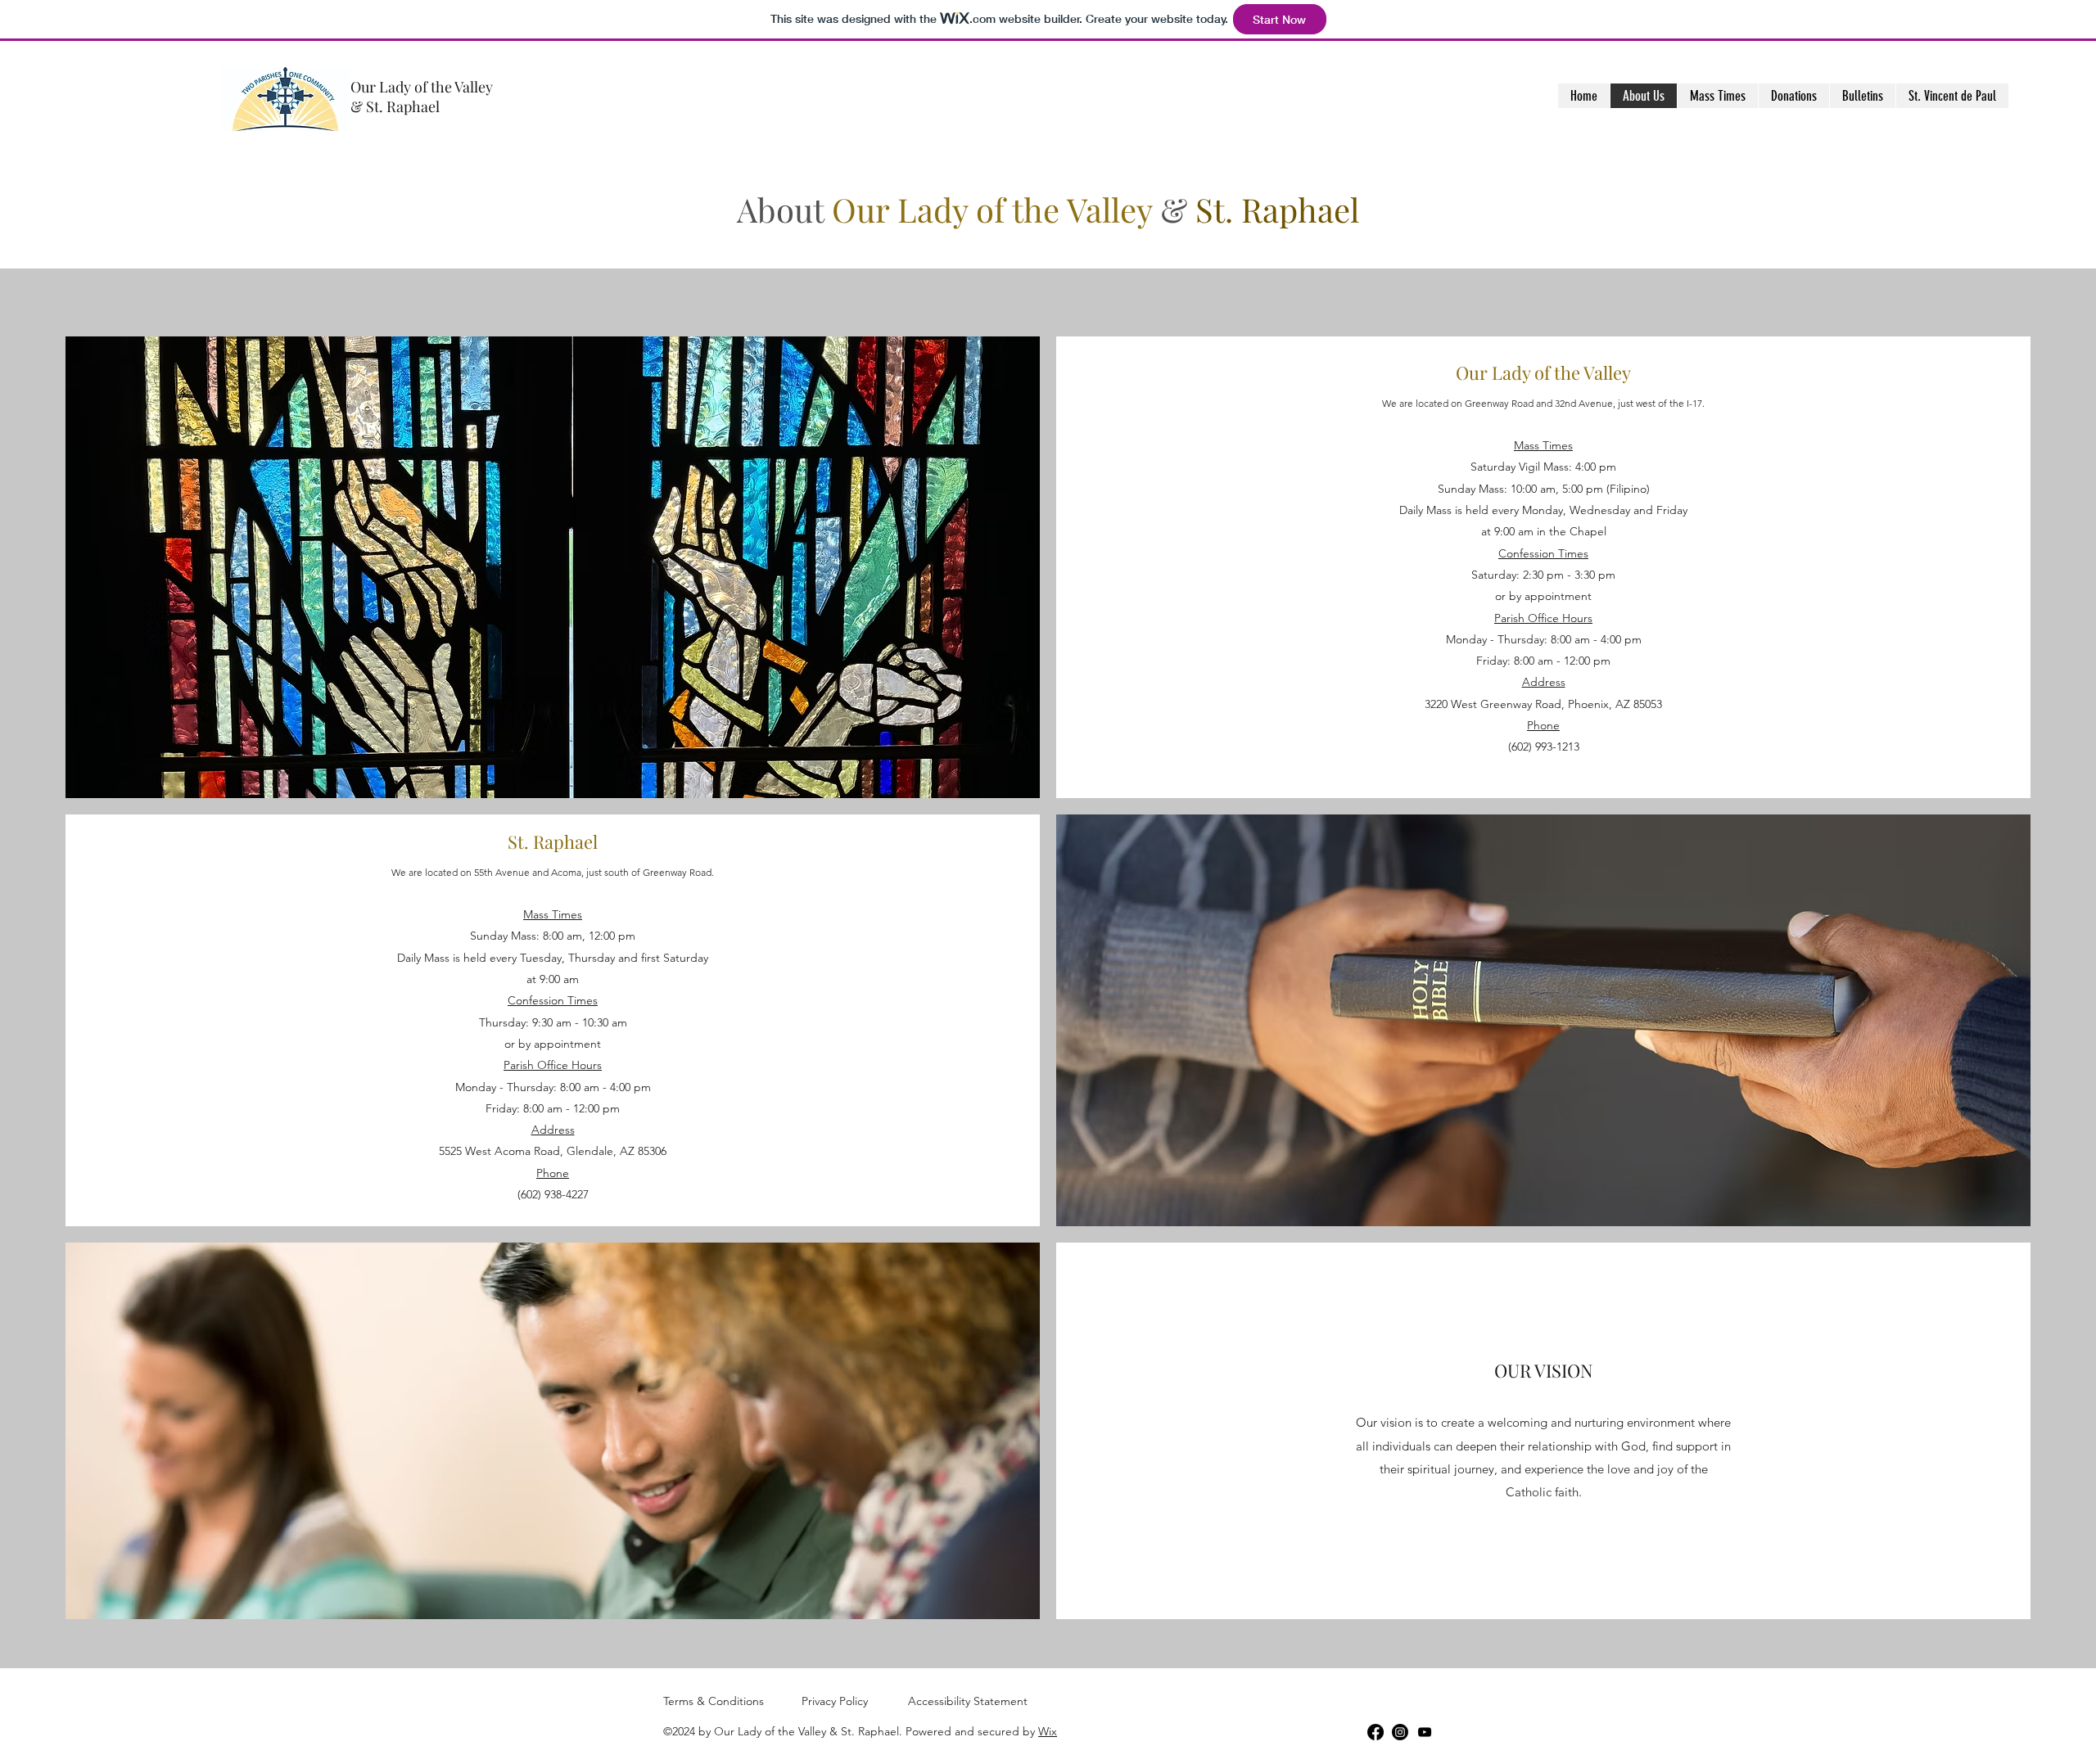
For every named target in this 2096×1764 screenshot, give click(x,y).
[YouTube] (1425, 1732)
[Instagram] (1400, 1732)
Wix (1048, 1731)
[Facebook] (1375, 1732)
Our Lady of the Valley (422, 87)
